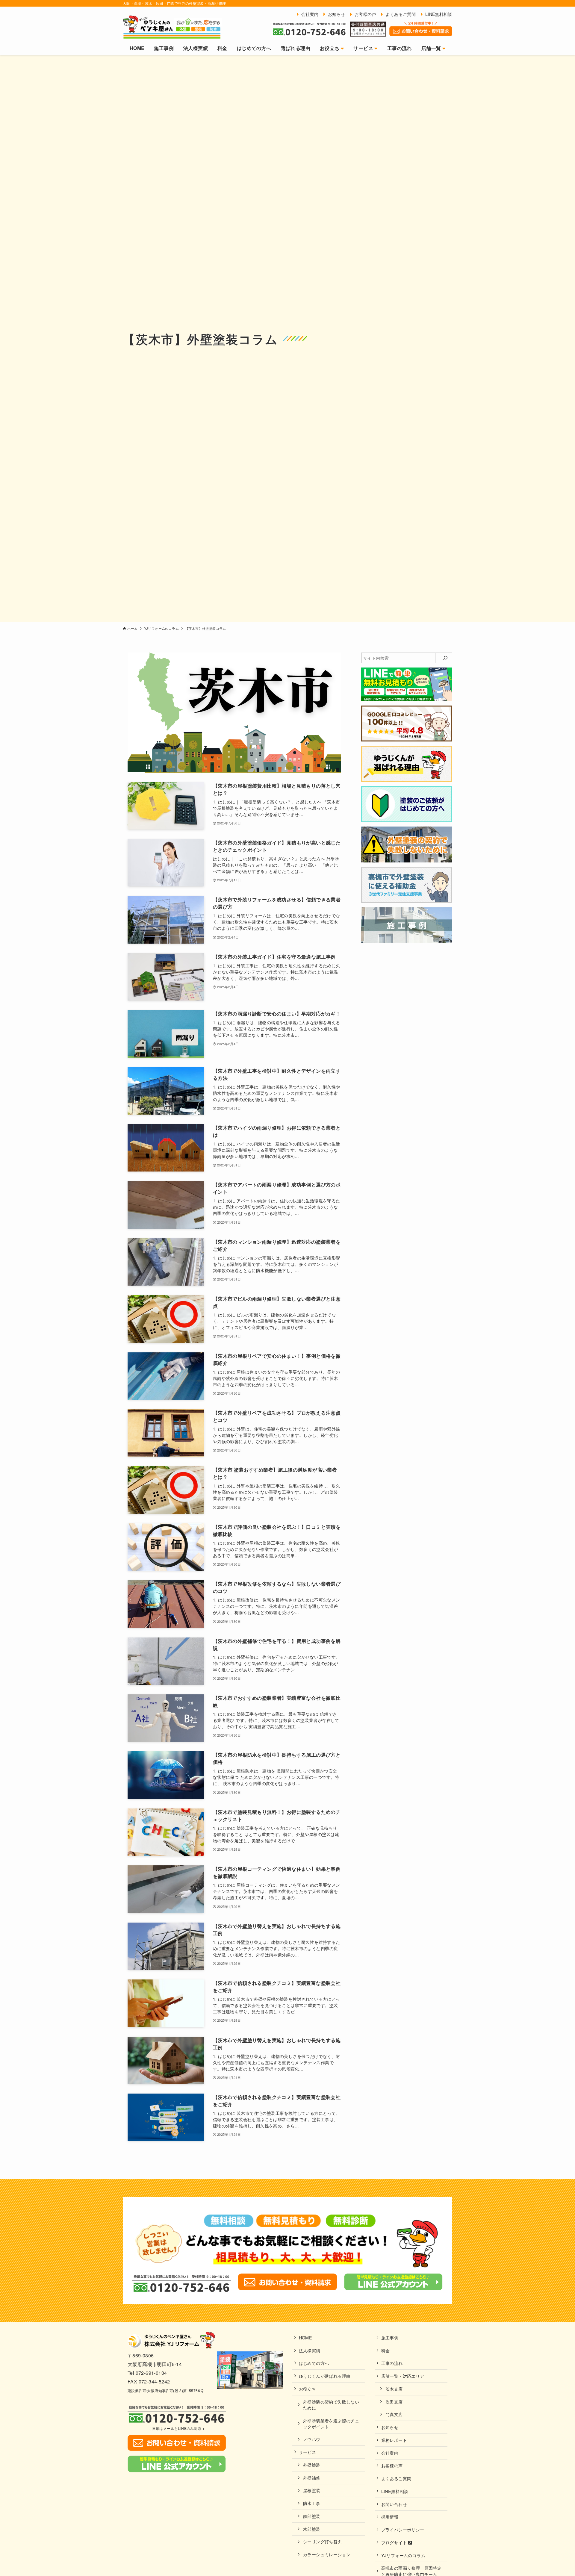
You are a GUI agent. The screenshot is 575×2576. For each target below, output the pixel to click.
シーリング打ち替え (323, 2541)
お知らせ (390, 2427)
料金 (386, 2350)
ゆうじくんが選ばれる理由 (325, 2376)
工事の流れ (392, 2363)
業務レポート (394, 2440)
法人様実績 (310, 2350)
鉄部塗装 (312, 2516)
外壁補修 (312, 2478)
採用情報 (390, 2517)
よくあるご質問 (396, 2478)
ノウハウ (312, 2439)
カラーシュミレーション (327, 2554)
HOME (306, 2337)
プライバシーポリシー (403, 2529)
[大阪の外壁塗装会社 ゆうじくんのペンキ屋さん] (172, 27)
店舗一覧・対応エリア (403, 2376)
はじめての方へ (314, 2363)
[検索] (445, 658)
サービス (308, 2452)
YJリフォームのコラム (403, 2555)
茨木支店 (394, 2389)
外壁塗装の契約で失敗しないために (331, 2405)
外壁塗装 (312, 2465)
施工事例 (390, 2337)
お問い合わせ (394, 2504)
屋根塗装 (312, 2490)
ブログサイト (395, 2542)
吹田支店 (394, 2402)
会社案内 (390, 2453)
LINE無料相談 (395, 2491)
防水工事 (312, 2503)
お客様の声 (392, 2465)
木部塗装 (312, 2529)
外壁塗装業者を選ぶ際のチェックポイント (331, 2423)
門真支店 (394, 2414)
